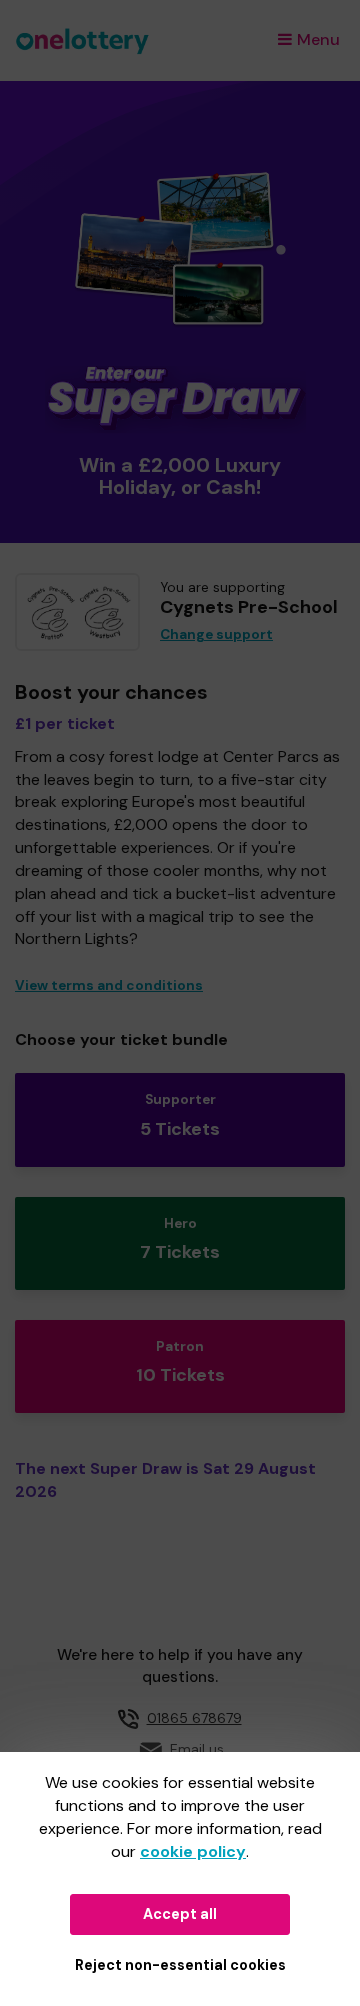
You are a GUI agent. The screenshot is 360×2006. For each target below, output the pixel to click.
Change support (216, 634)
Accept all (180, 1914)
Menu (318, 39)
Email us (197, 1749)
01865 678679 (194, 1718)
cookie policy (193, 1851)
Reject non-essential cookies (180, 1965)
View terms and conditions (109, 985)
